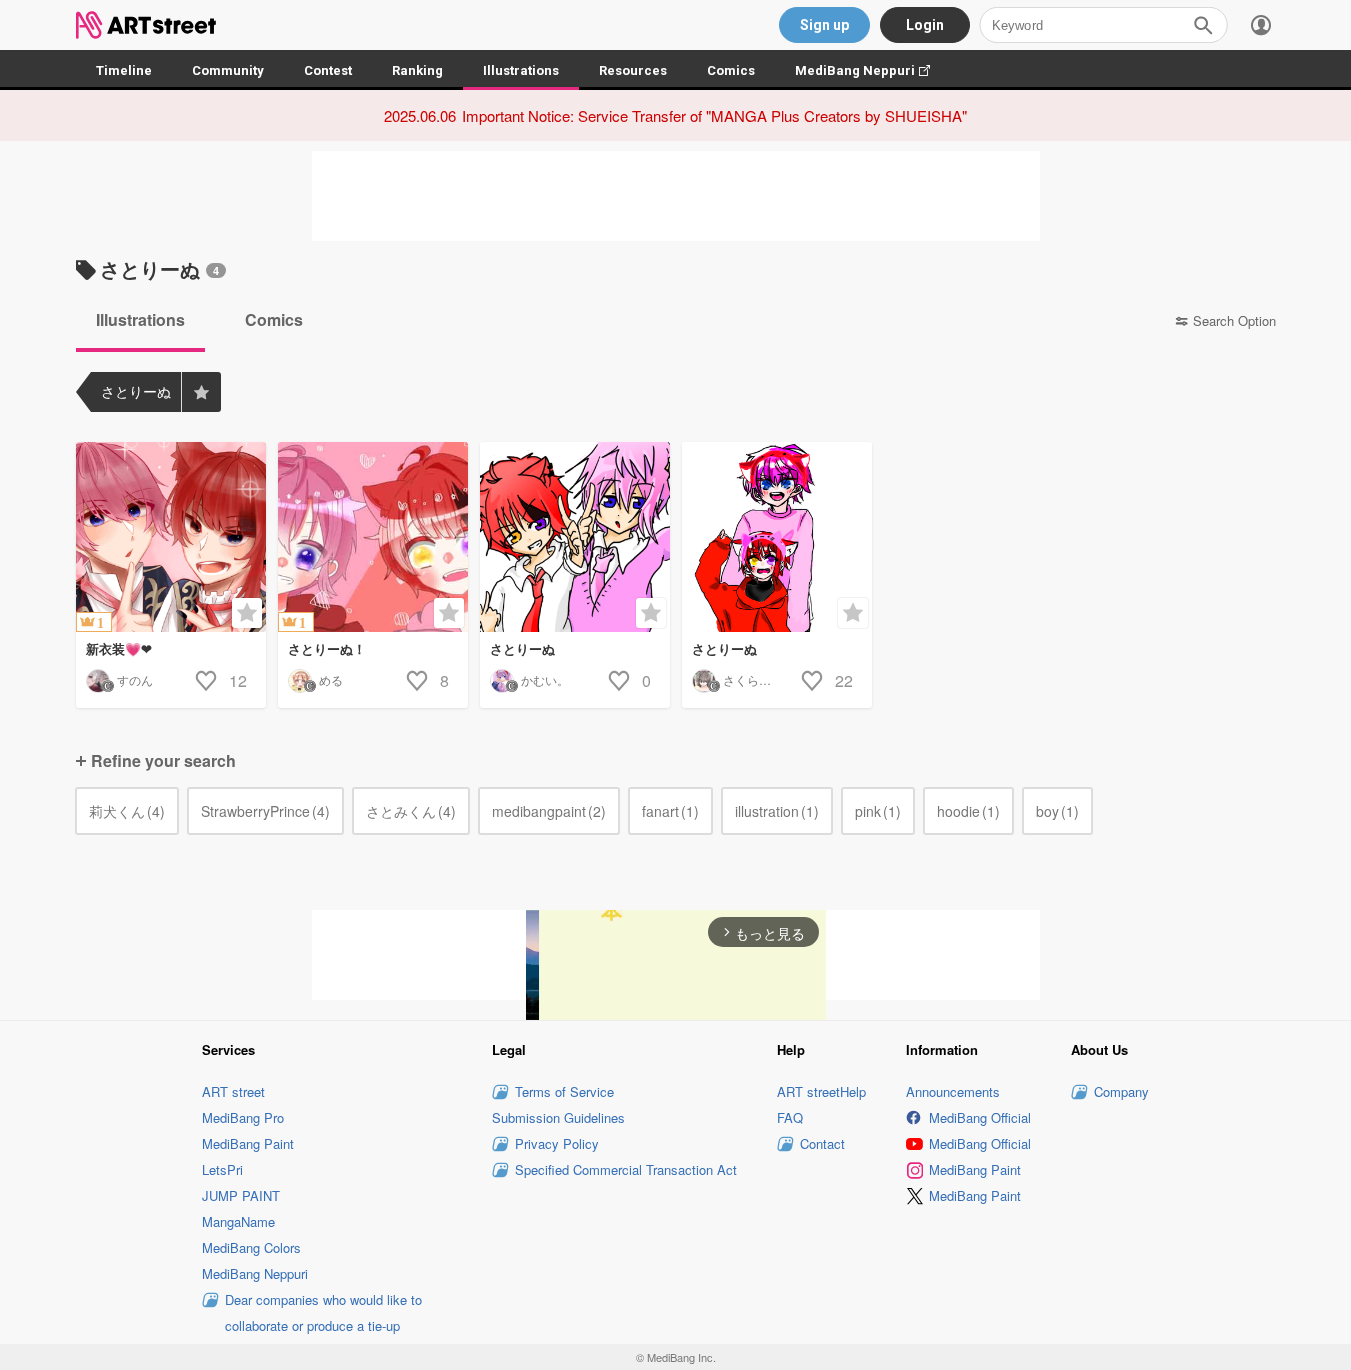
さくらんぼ (753, 679)
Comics (731, 70)
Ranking (417, 70)
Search (1203, 25)
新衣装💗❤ (119, 648)
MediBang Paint (248, 1143)
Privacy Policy (557, 1143)
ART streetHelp (821, 1091)
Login (925, 25)
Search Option (1234, 321)
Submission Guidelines (558, 1117)
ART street (233, 1091)
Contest (328, 70)
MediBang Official (980, 1117)
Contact (822, 1143)
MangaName (238, 1221)
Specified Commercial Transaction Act (626, 1169)
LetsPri (222, 1169)
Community (228, 70)
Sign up (824, 25)
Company (1121, 1091)
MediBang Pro (243, 1117)
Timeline (124, 70)
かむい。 (545, 679)
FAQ (790, 1117)
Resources (633, 70)
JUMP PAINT (241, 1195)
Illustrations (521, 70)
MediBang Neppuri (872, 70)
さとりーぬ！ (327, 648)
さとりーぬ (522, 648)
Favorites (201, 392)
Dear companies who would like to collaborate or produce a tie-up (323, 1312)
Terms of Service (564, 1091)
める (331, 679)
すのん (135, 679)
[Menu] (1261, 25)
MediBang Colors (251, 1247)
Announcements (953, 1091)
